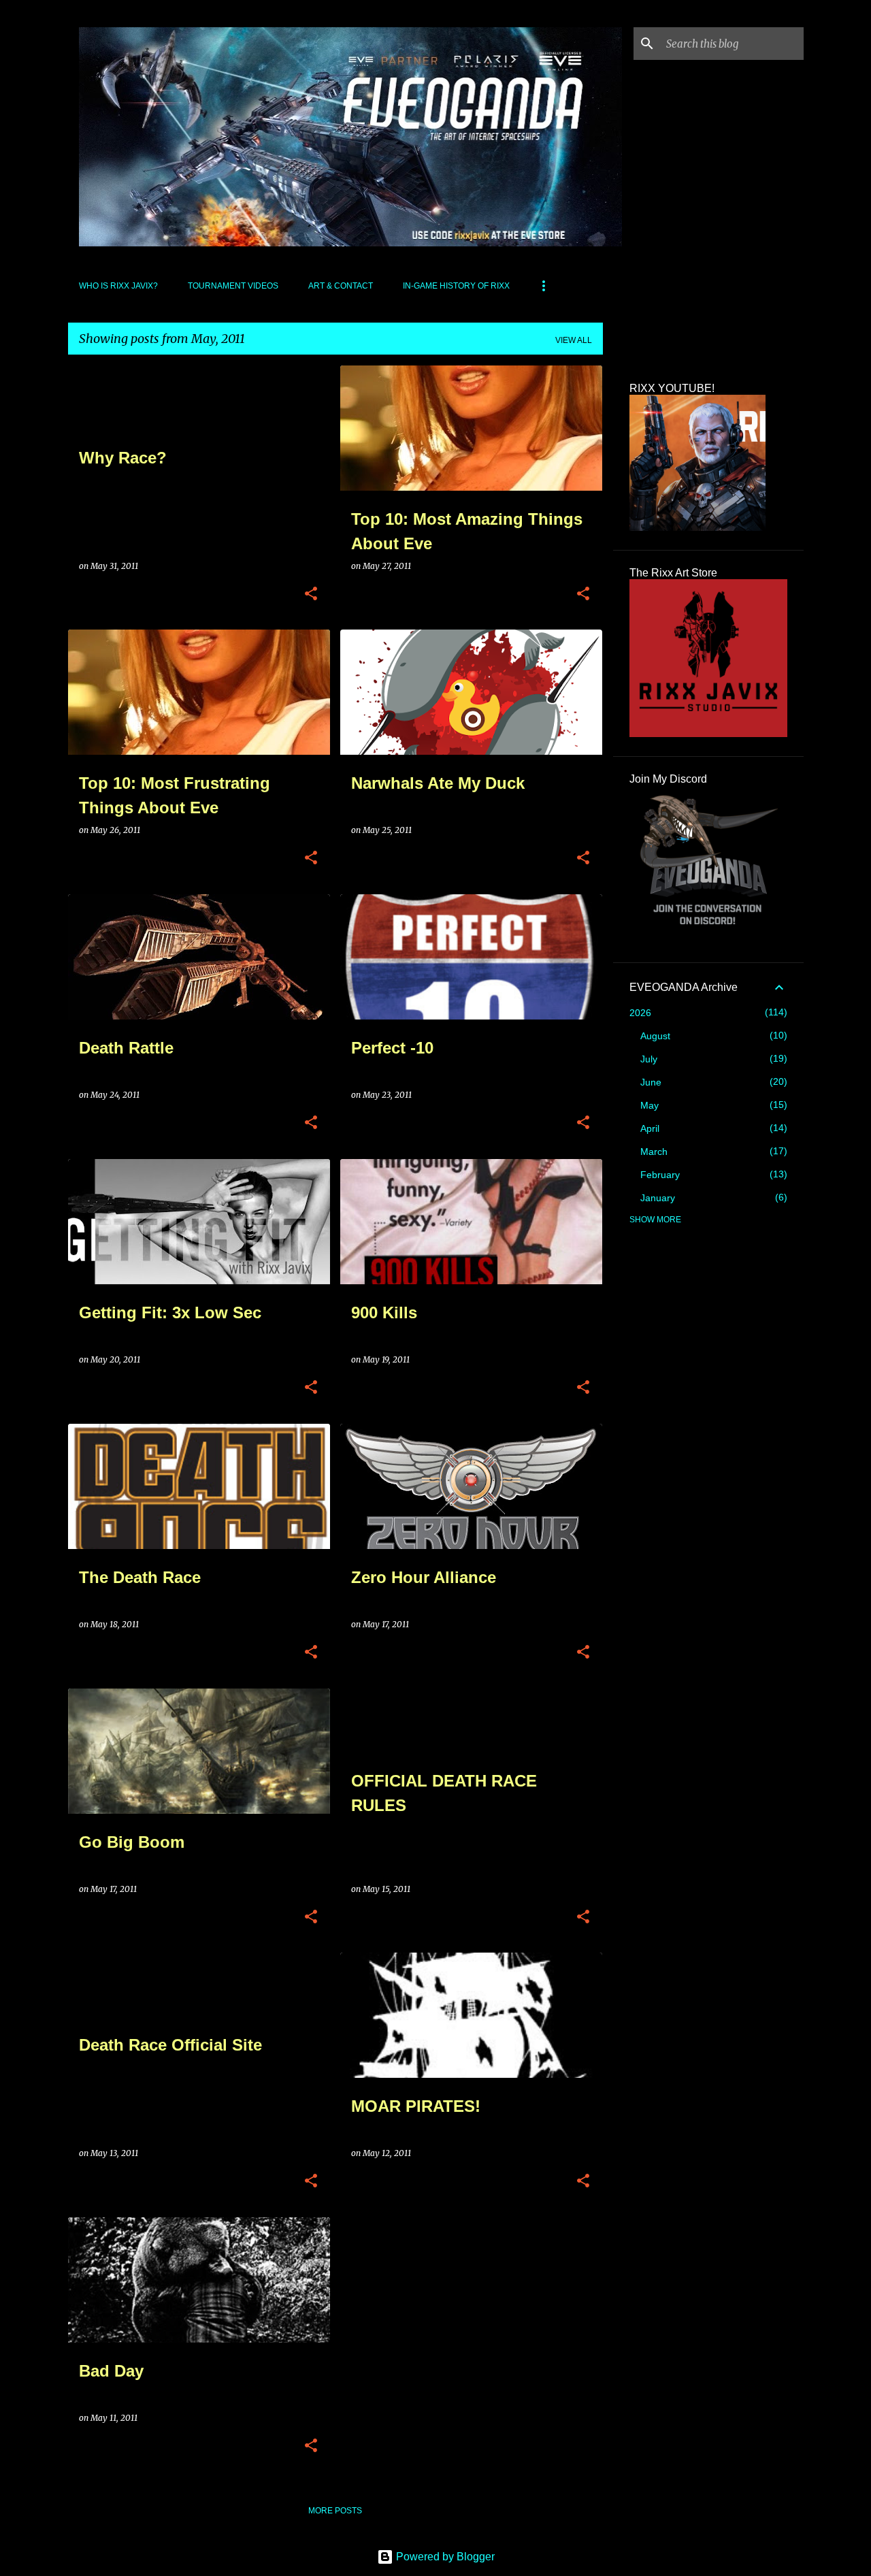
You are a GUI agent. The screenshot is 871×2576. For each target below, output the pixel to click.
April (650, 1128)
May (650, 1105)
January (658, 1198)
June (651, 1082)
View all (574, 340)
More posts (335, 2511)
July (649, 1059)
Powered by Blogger (444, 2557)
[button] (311, 594)
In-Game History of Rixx (456, 286)
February (660, 1175)
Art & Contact (341, 286)
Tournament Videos (233, 286)
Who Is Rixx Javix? (118, 286)
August (655, 1036)
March (654, 1152)
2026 (640, 1013)
